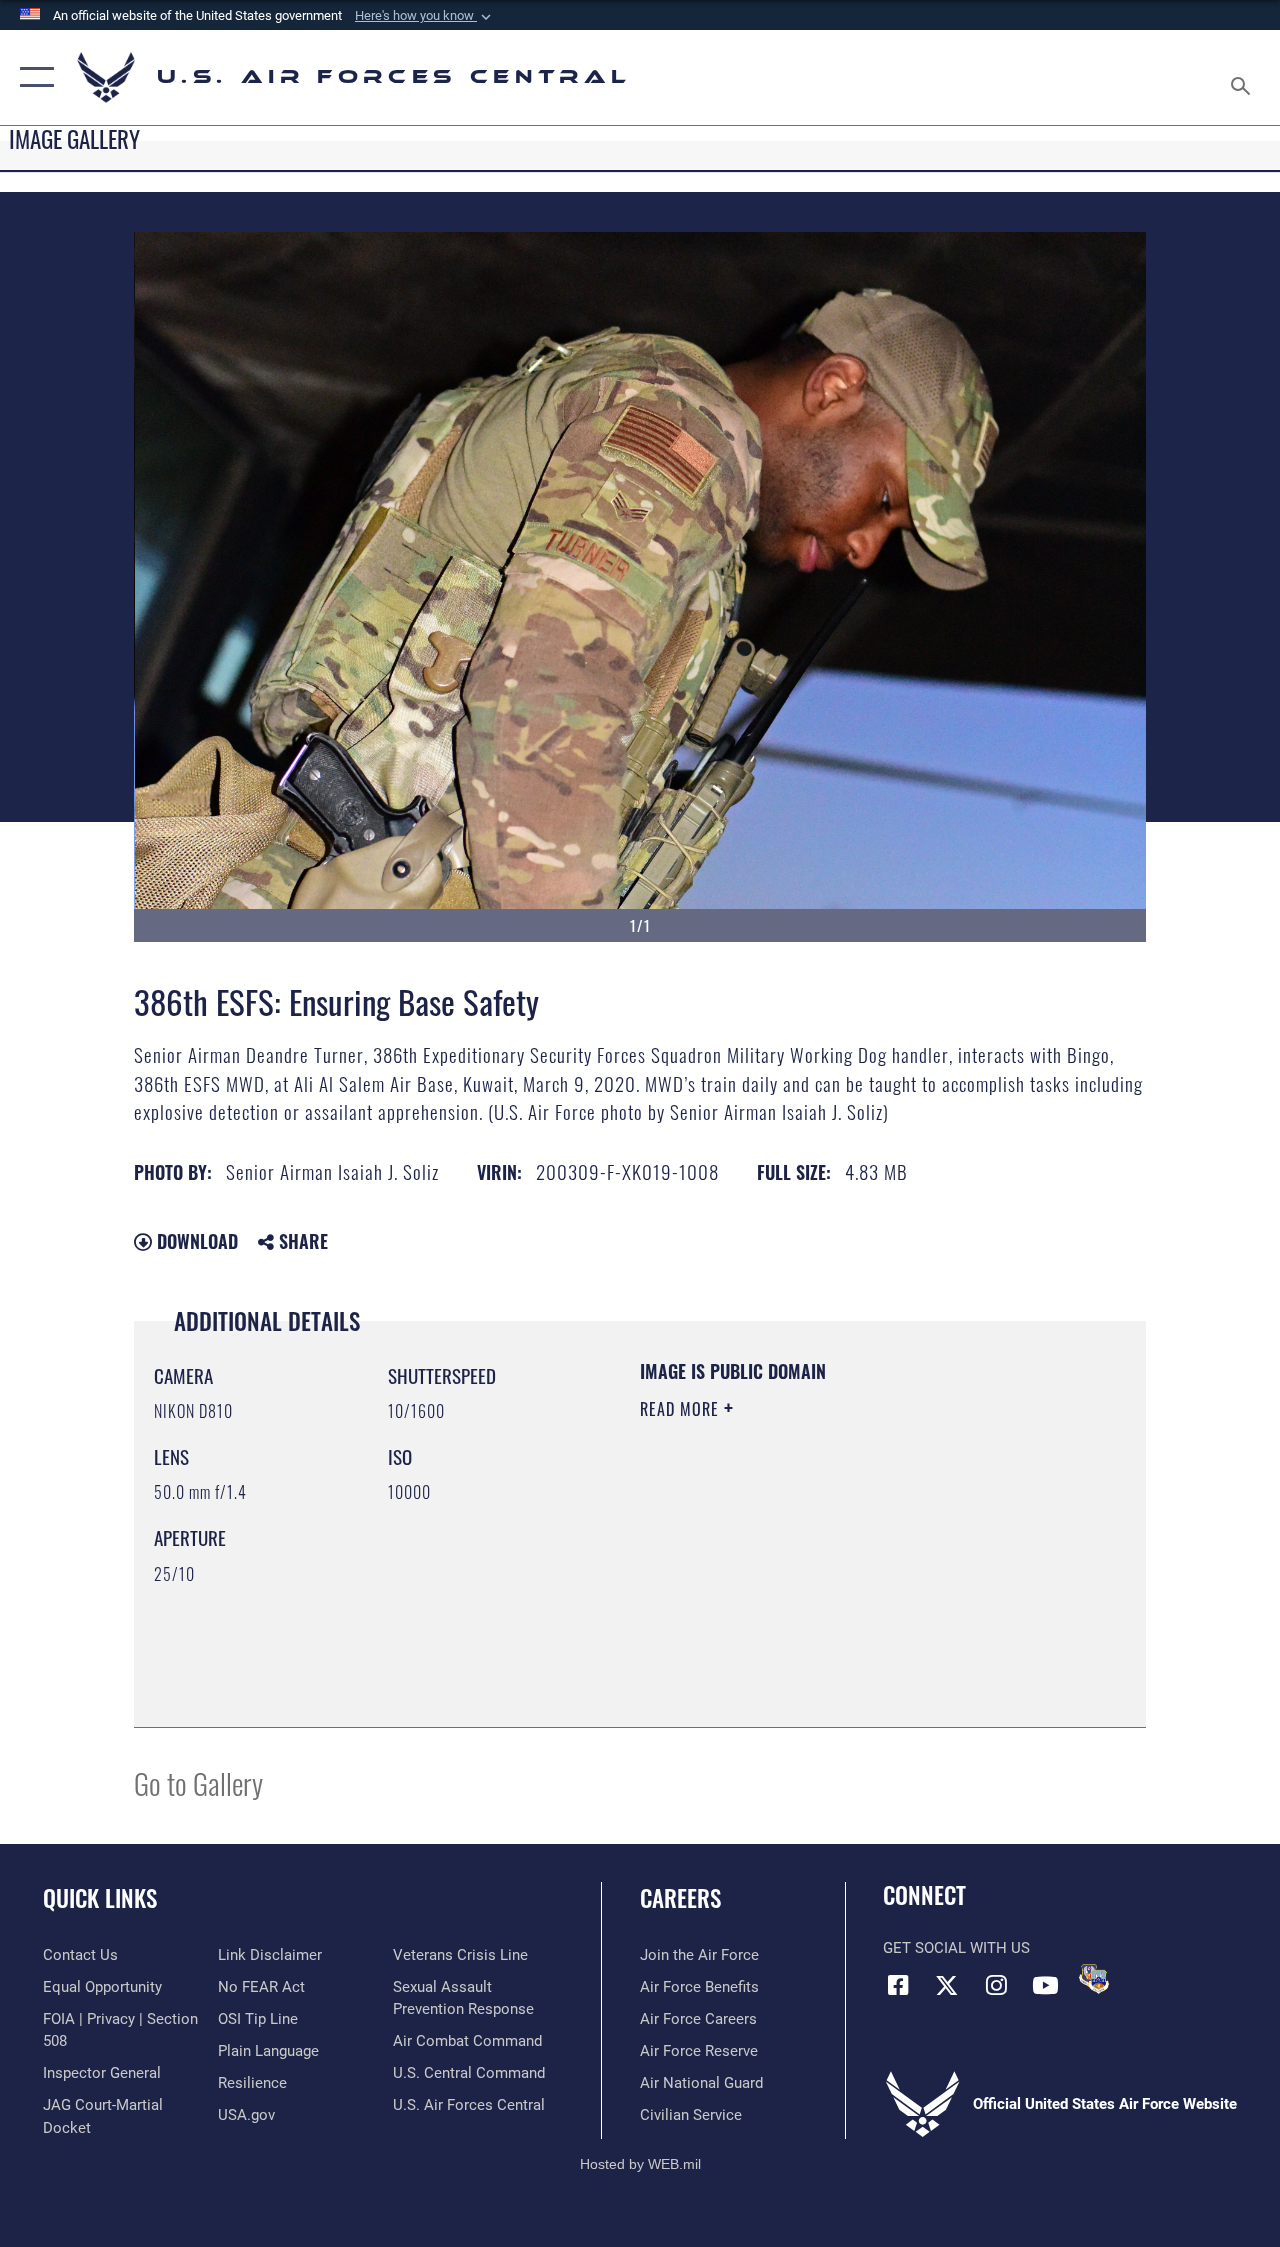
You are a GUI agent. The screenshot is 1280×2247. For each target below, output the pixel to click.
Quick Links (100, 1898)
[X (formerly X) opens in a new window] (947, 1985)
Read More (682, 1409)
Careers (680, 1898)
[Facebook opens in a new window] (898, 1985)
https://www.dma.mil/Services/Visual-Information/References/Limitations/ (819, 1578)
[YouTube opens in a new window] (1045, 1985)
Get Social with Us (956, 1948)
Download (195, 1241)
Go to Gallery (198, 1782)
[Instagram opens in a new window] (996, 1985)
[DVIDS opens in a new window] (1094, 1979)
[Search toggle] (1244, 77)
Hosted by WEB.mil (640, 2164)
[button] (425, 16)
